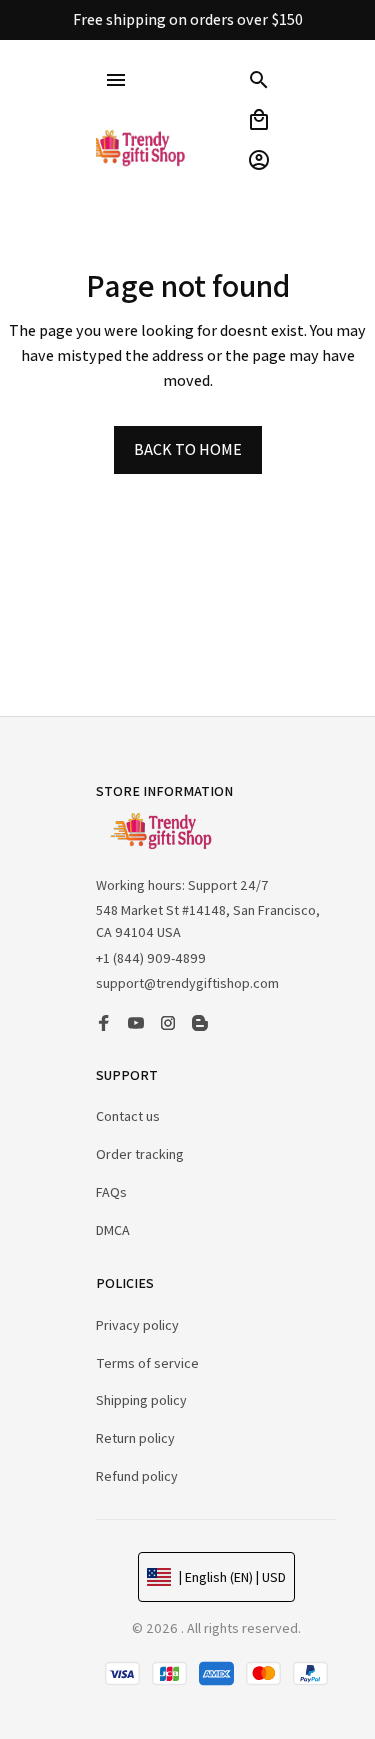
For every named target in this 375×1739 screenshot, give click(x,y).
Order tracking (140, 1154)
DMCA (113, 1230)
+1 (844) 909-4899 (151, 958)
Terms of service (147, 1363)
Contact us (128, 1116)
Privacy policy (137, 1325)
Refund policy (137, 1476)
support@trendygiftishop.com (187, 983)
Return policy (135, 1438)
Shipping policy (141, 1400)
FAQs (111, 1192)
